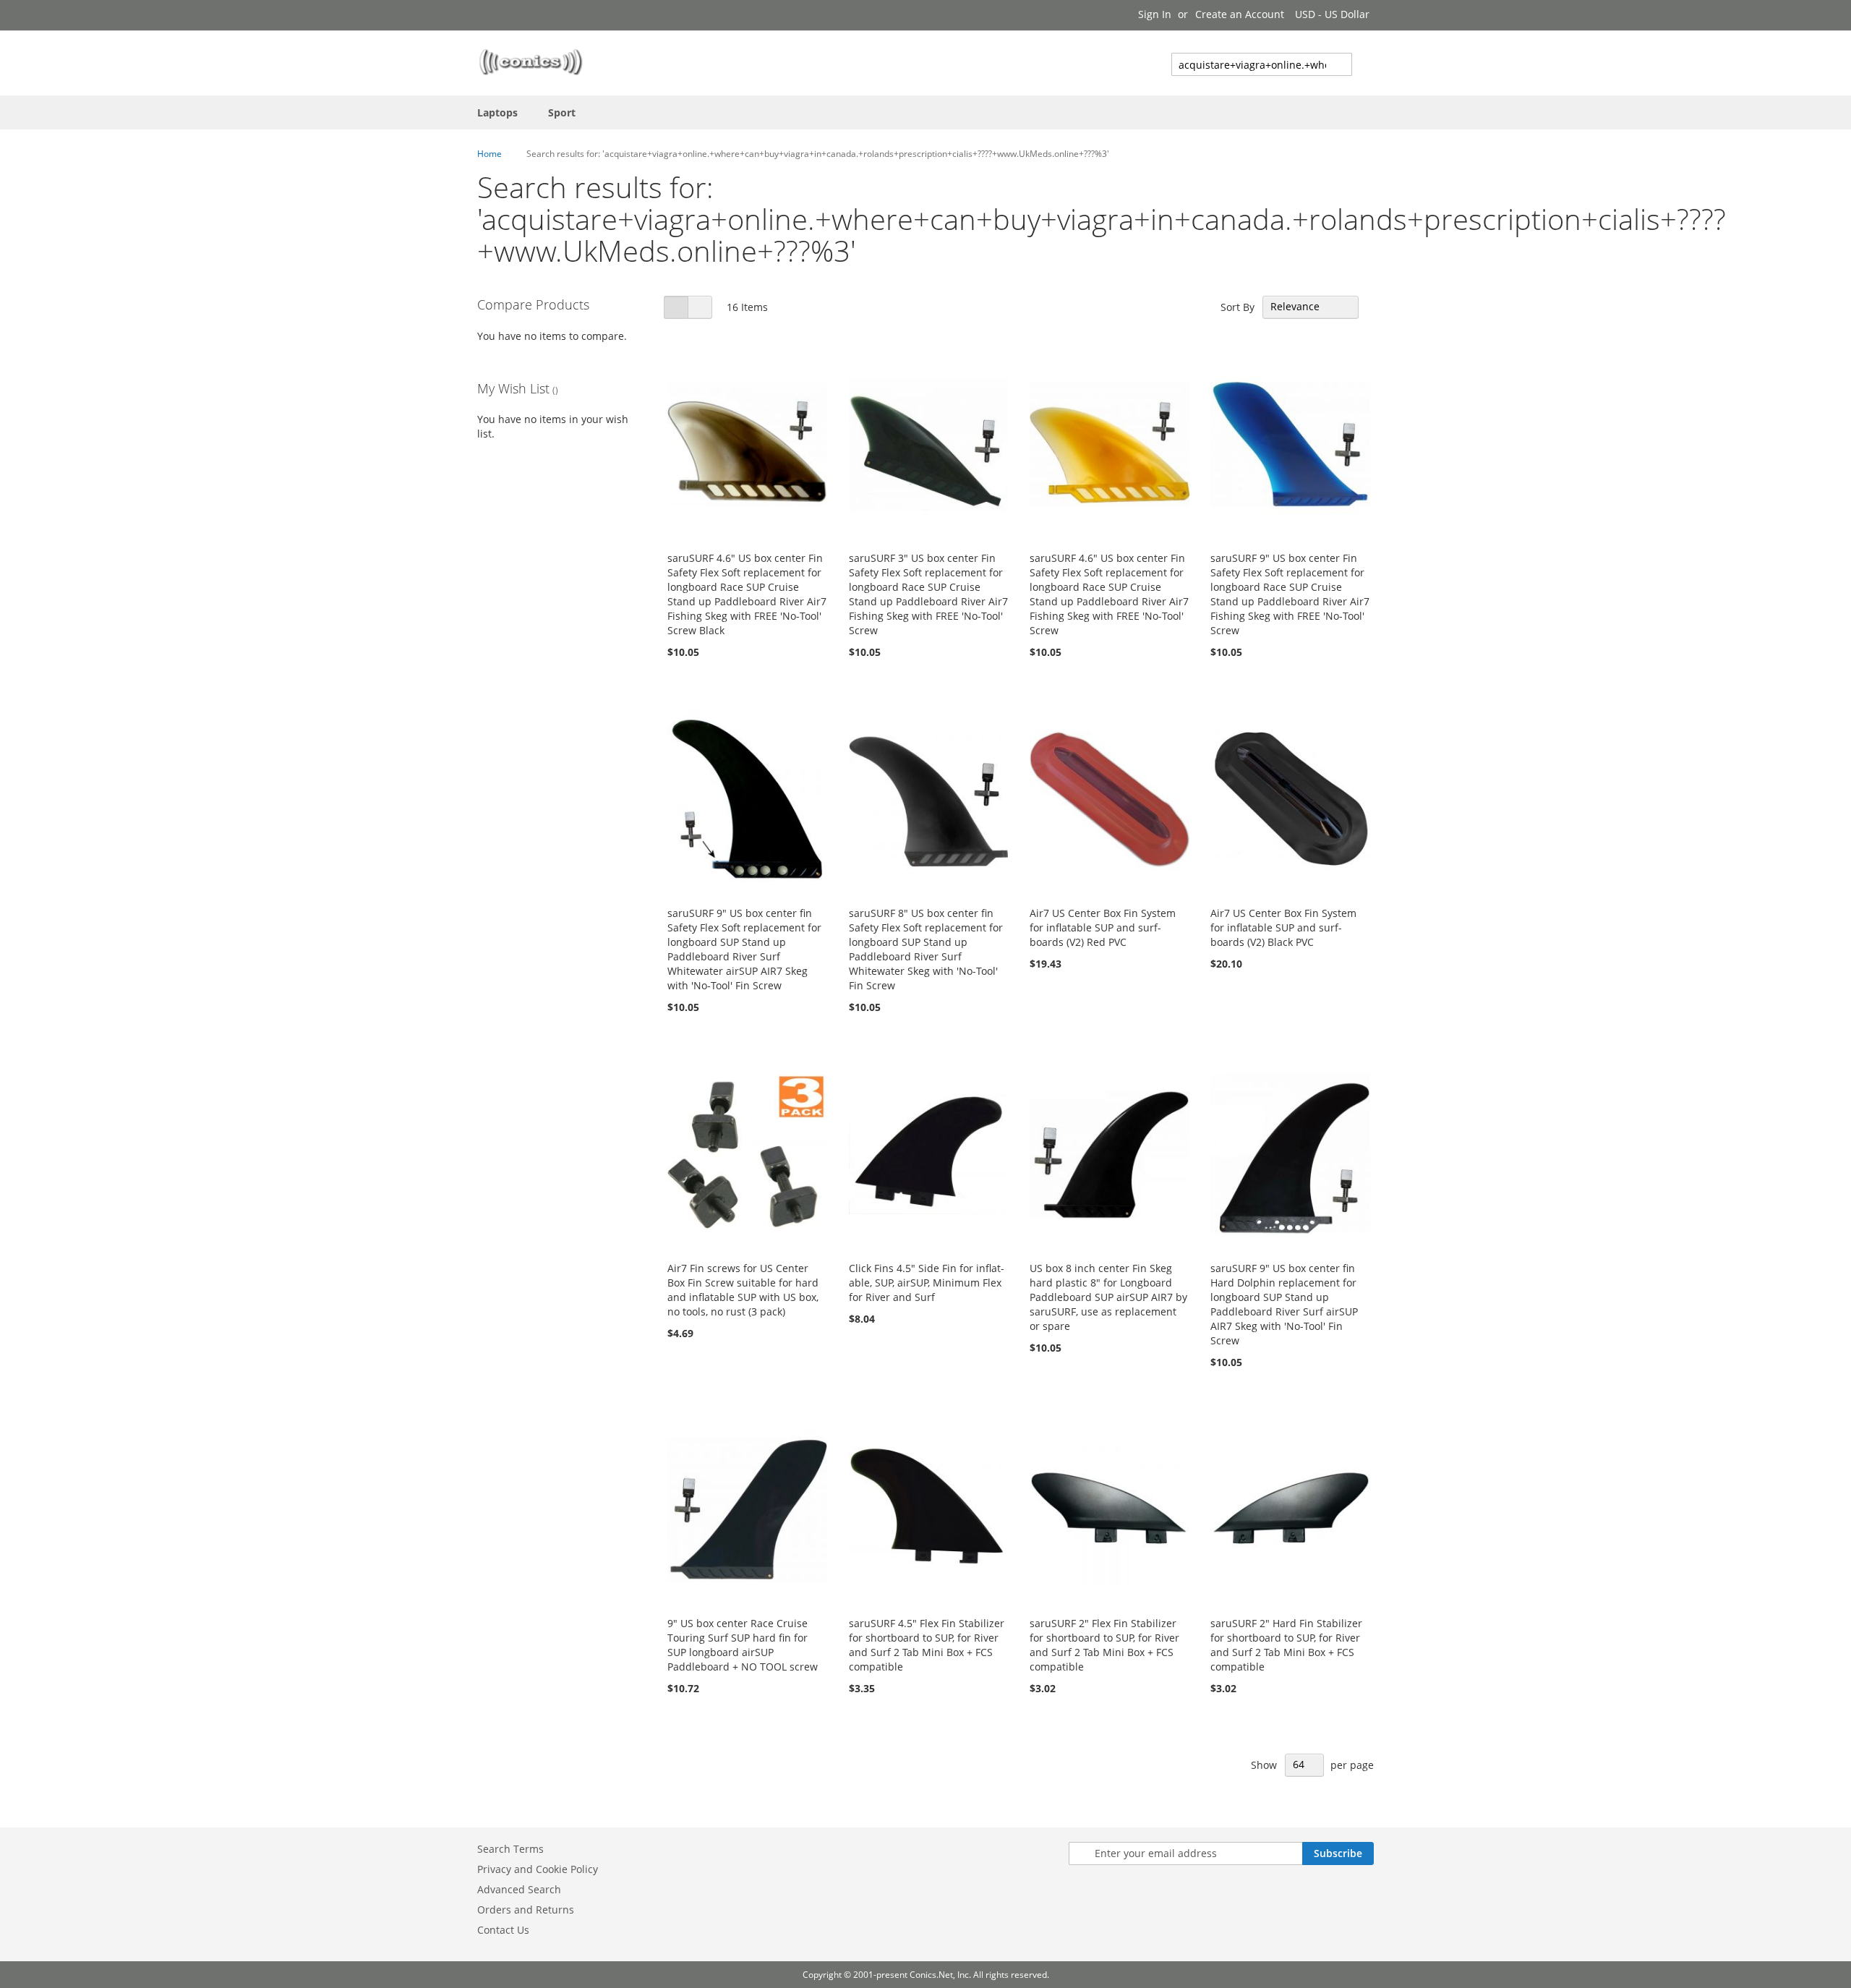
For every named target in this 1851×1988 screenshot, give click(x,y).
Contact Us (503, 1930)
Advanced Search (519, 1889)
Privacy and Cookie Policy (538, 1869)
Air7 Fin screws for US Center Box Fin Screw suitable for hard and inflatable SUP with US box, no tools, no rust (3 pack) (743, 1290)
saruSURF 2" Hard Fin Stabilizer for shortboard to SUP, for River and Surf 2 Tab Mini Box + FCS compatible (1286, 1645)
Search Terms (510, 1849)
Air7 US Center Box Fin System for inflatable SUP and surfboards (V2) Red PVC (1103, 927)
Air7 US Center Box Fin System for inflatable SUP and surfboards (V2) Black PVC (1283, 927)
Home (490, 154)
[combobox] (1262, 64)
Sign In (1155, 14)
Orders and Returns (526, 1910)
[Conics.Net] (531, 62)
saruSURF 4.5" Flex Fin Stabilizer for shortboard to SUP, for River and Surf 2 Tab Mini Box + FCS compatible (927, 1645)
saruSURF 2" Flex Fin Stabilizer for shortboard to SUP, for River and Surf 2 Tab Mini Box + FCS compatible (1104, 1645)
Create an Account (1240, 14)
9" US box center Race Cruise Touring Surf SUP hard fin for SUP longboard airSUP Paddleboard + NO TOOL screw (743, 1645)
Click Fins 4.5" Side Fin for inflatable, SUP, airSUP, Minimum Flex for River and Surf (927, 1283)
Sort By (1237, 306)
